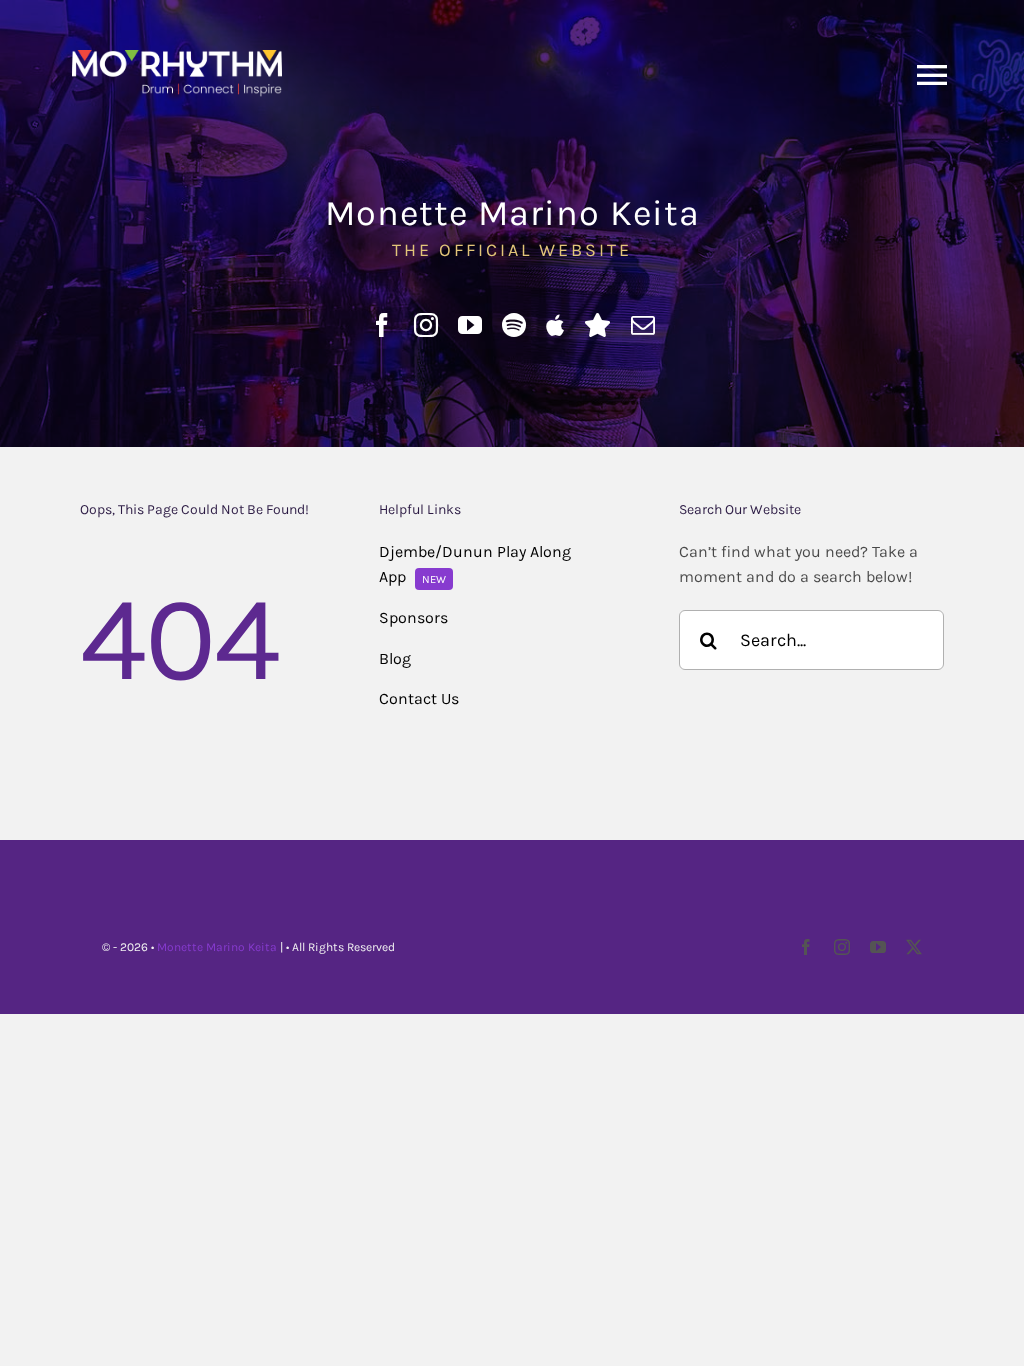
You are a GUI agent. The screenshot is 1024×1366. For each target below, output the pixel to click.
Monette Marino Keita (217, 947)
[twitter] (914, 947)
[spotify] (514, 325)
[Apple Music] (555, 325)
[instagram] (426, 325)
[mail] (643, 325)
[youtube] (470, 325)
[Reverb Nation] (597, 325)
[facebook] (382, 325)
